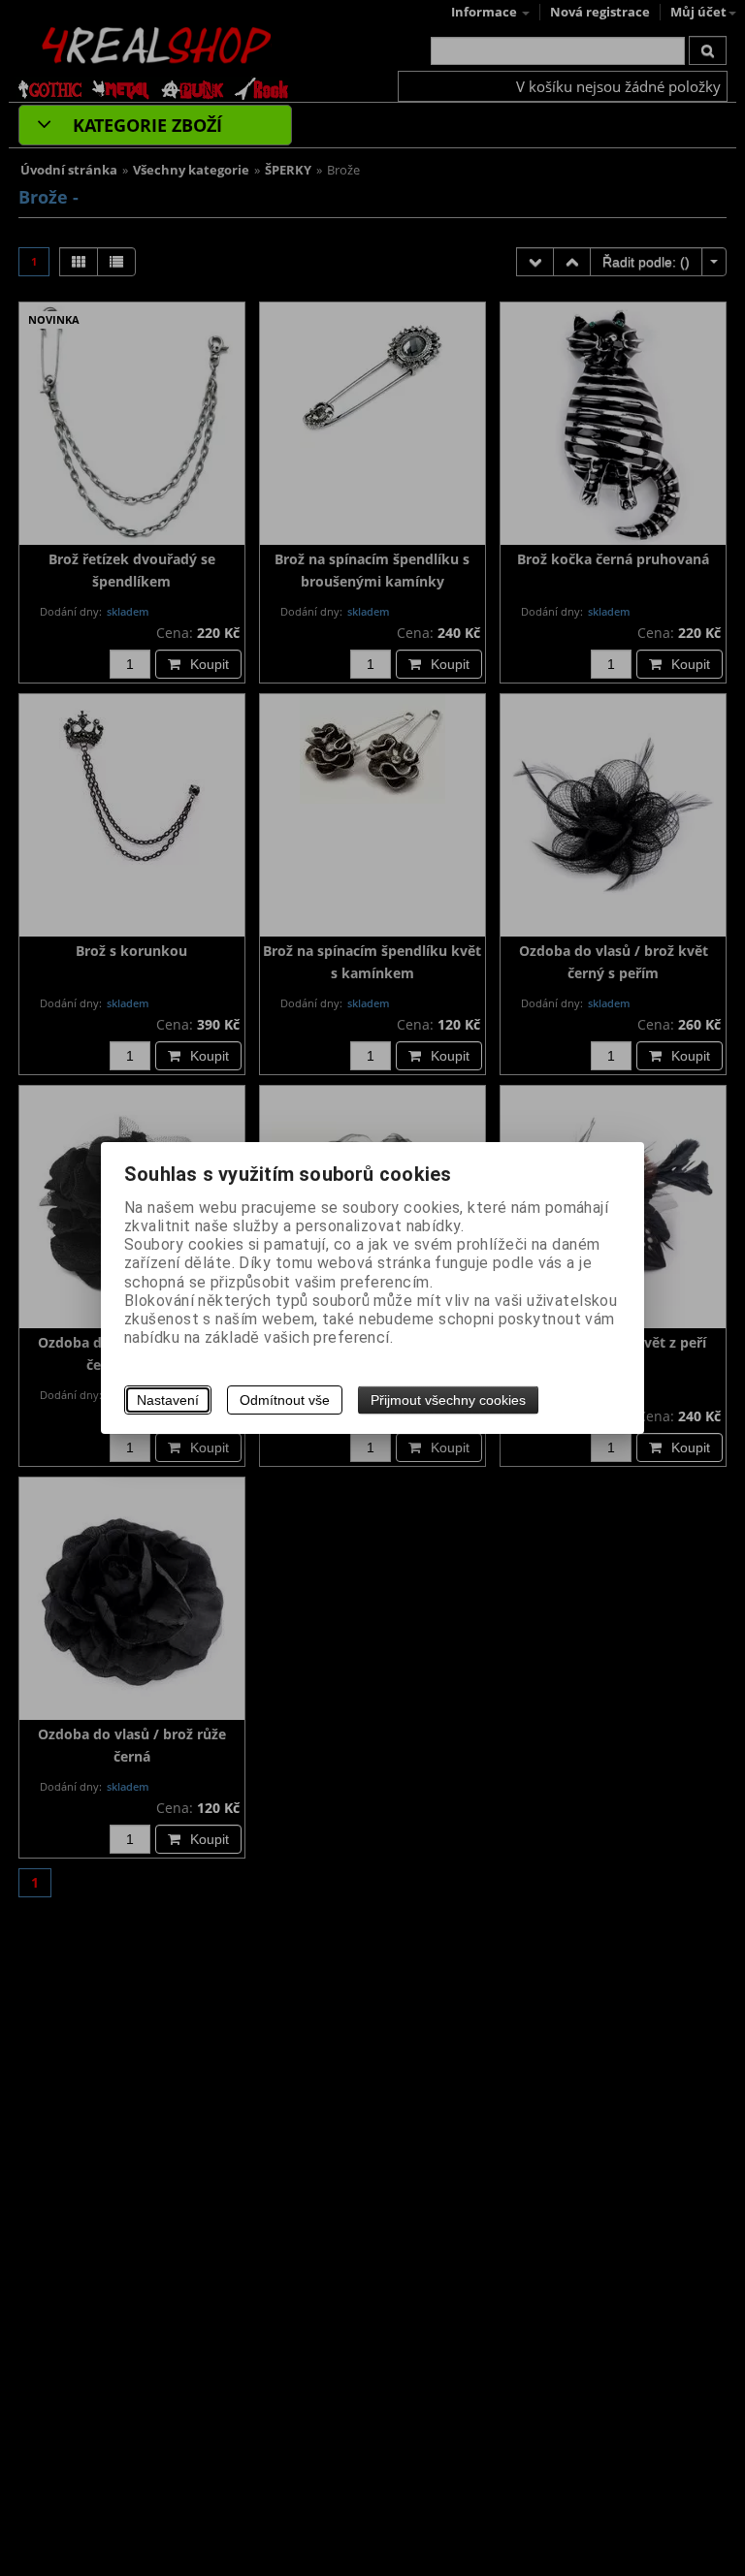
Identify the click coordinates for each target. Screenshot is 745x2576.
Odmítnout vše (285, 1400)
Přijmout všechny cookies (448, 1400)
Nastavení (168, 1400)
